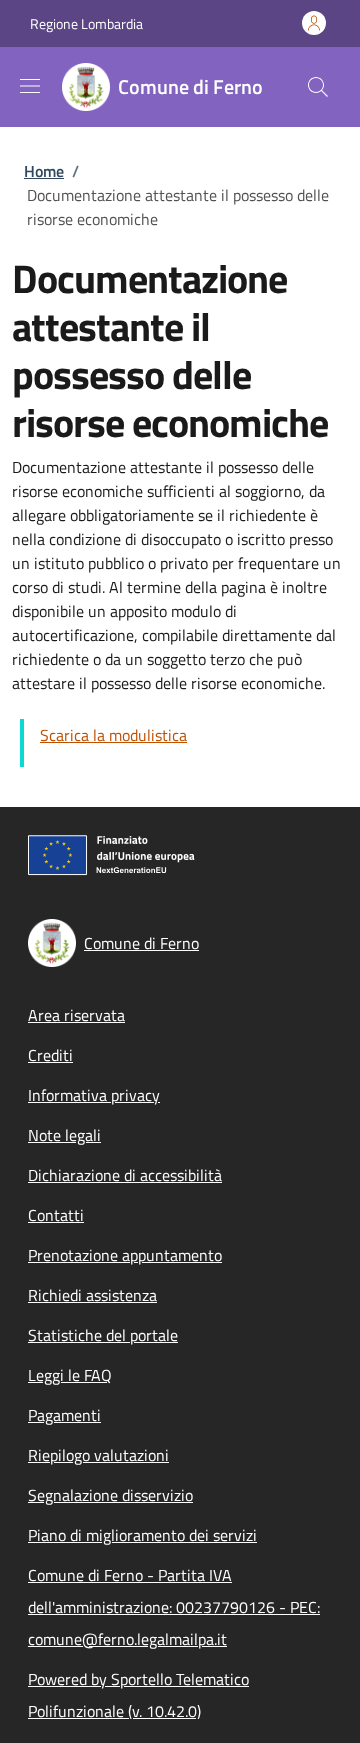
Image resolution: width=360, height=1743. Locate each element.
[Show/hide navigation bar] (30, 86)
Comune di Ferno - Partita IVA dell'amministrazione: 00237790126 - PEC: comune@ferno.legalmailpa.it (174, 1607)
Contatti (56, 1215)
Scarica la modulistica (113, 735)
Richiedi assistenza (92, 1295)
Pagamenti (64, 1415)
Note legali (64, 1135)
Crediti (50, 1055)
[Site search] (318, 87)
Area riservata (76, 1015)
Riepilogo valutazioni (98, 1455)
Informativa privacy (94, 1095)
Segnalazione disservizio (110, 1495)
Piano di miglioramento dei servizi (142, 1535)
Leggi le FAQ (70, 1375)
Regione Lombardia (86, 23)
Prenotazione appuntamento (125, 1255)
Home (44, 171)
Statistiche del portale (103, 1335)
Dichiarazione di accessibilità (125, 1175)
